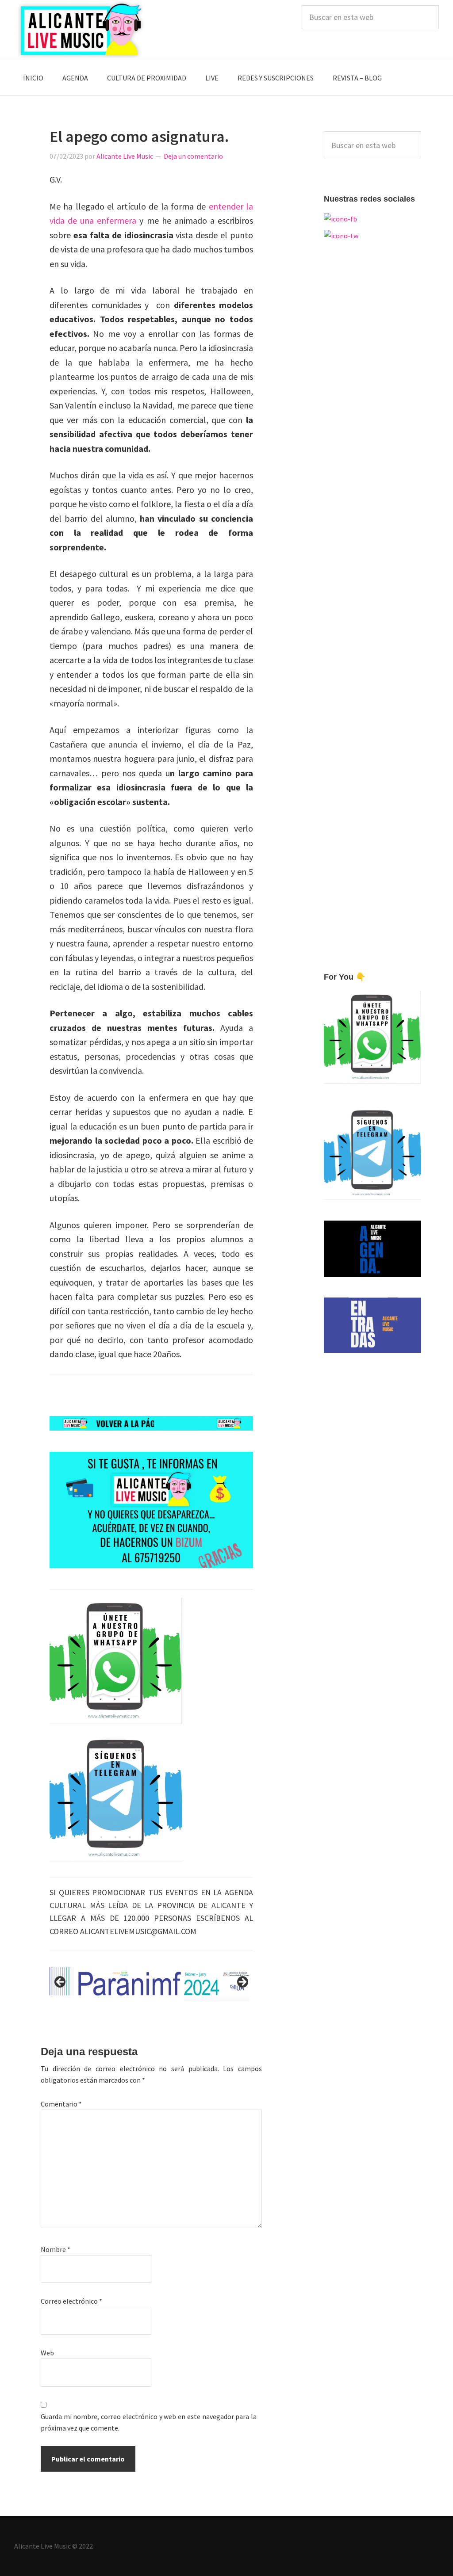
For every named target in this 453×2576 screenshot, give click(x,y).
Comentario (61, 2104)
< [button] (61, 1982)
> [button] (242, 1982)
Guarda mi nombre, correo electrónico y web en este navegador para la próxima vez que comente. (149, 2422)
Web (47, 2353)
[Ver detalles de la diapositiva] (151, 1984)
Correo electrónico (71, 2301)
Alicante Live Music (81, 30)
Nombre (56, 2249)
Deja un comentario (193, 156)
